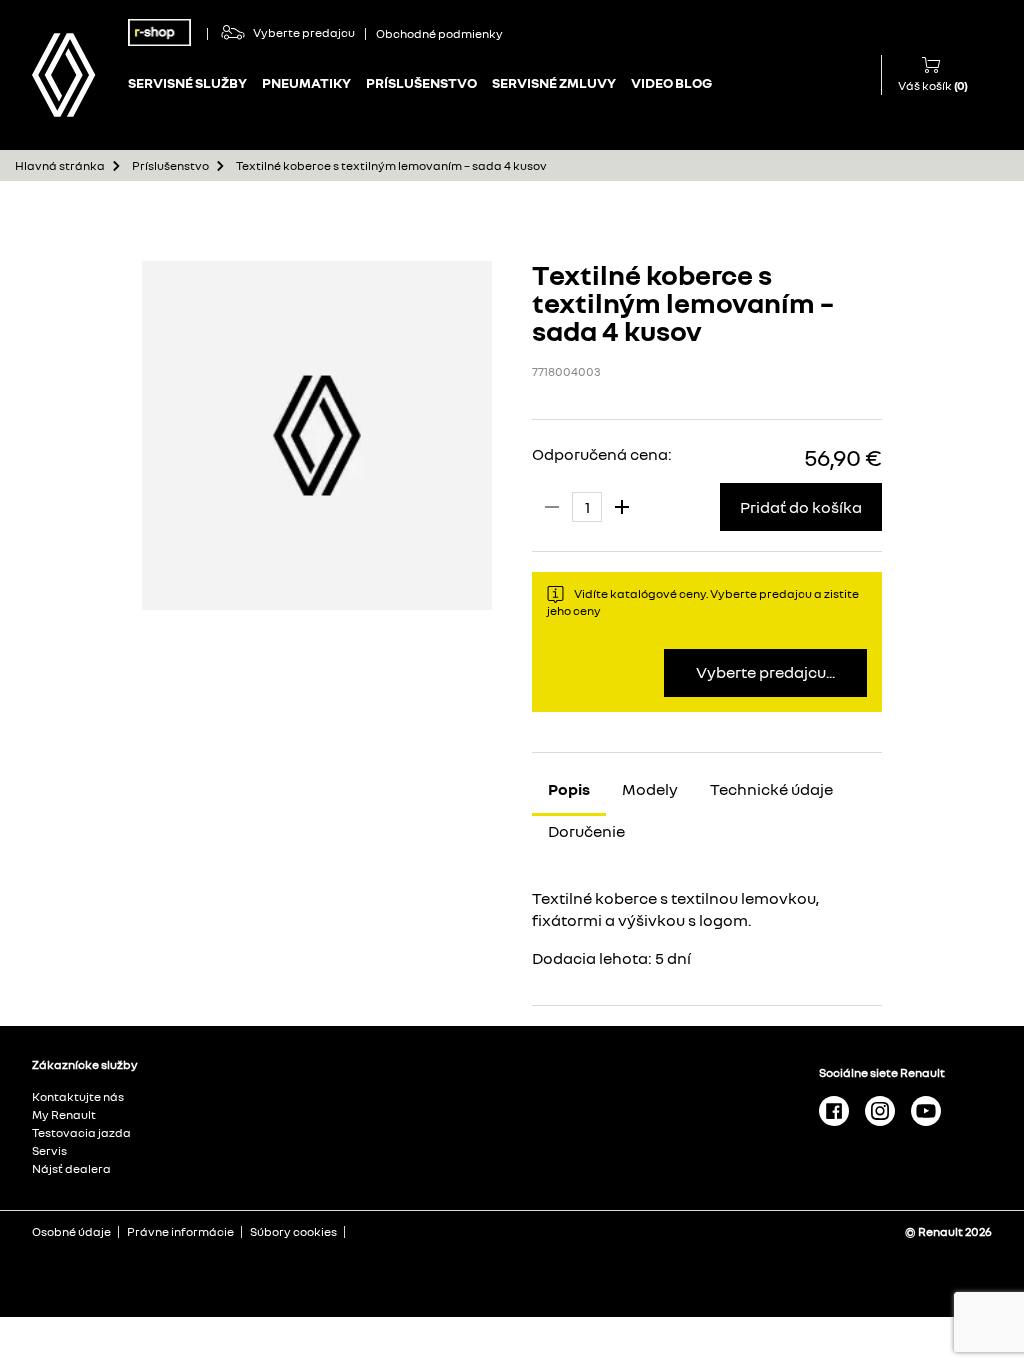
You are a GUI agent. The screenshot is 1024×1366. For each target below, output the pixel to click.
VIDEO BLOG (671, 82)
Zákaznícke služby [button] (85, 1065)
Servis (49, 1150)
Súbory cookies (293, 1231)
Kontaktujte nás (78, 1096)
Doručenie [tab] (586, 831)
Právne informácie (180, 1231)
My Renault (64, 1114)
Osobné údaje (71, 1231)
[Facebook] (834, 1109)
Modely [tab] (650, 789)
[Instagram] (880, 1109)
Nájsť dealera (71, 1168)
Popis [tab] (569, 789)
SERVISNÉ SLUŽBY (187, 82)
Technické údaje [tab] (771, 789)
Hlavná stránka (60, 165)
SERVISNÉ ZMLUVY (554, 82)
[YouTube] (926, 1109)
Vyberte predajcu (304, 32)
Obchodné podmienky (439, 34)
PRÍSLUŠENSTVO (421, 82)
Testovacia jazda (81, 1132)
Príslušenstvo (170, 165)
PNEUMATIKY (306, 82)
